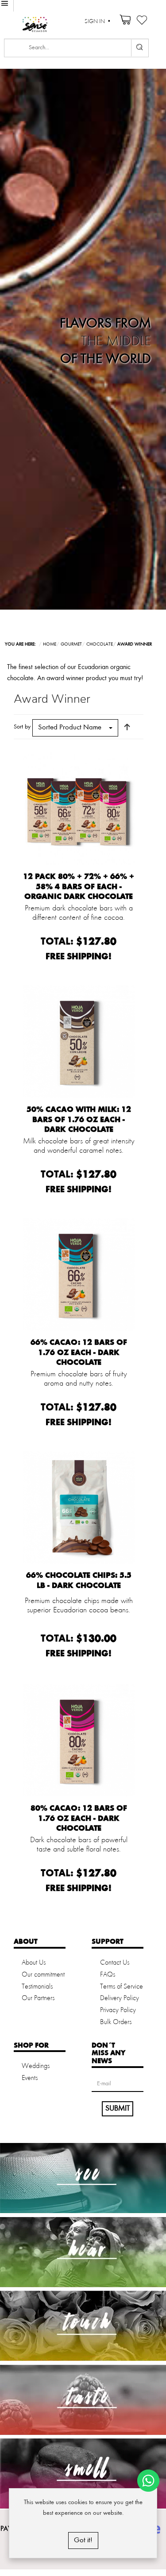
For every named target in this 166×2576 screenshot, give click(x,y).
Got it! (83, 2540)
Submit (118, 2108)
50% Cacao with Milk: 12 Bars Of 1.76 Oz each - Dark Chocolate (79, 1119)
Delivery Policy (120, 1998)
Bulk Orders (116, 2022)
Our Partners (38, 1998)
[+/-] (127, 727)
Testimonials (37, 1987)
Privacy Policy (118, 2010)
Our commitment (43, 1975)
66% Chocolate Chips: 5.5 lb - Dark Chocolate (79, 1580)
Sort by (22, 727)
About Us (34, 1963)
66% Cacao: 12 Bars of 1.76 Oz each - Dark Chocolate (79, 1352)
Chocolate (100, 644)
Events (30, 2078)
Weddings (36, 2066)
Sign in (95, 22)
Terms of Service (122, 1987)
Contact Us (115, 1963)
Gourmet (71, 644)
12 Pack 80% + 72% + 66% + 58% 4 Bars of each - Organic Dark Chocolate (79, 886)
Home (50, 644)
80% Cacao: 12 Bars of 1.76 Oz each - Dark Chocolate (79, 1818)
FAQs (108, 1975)
